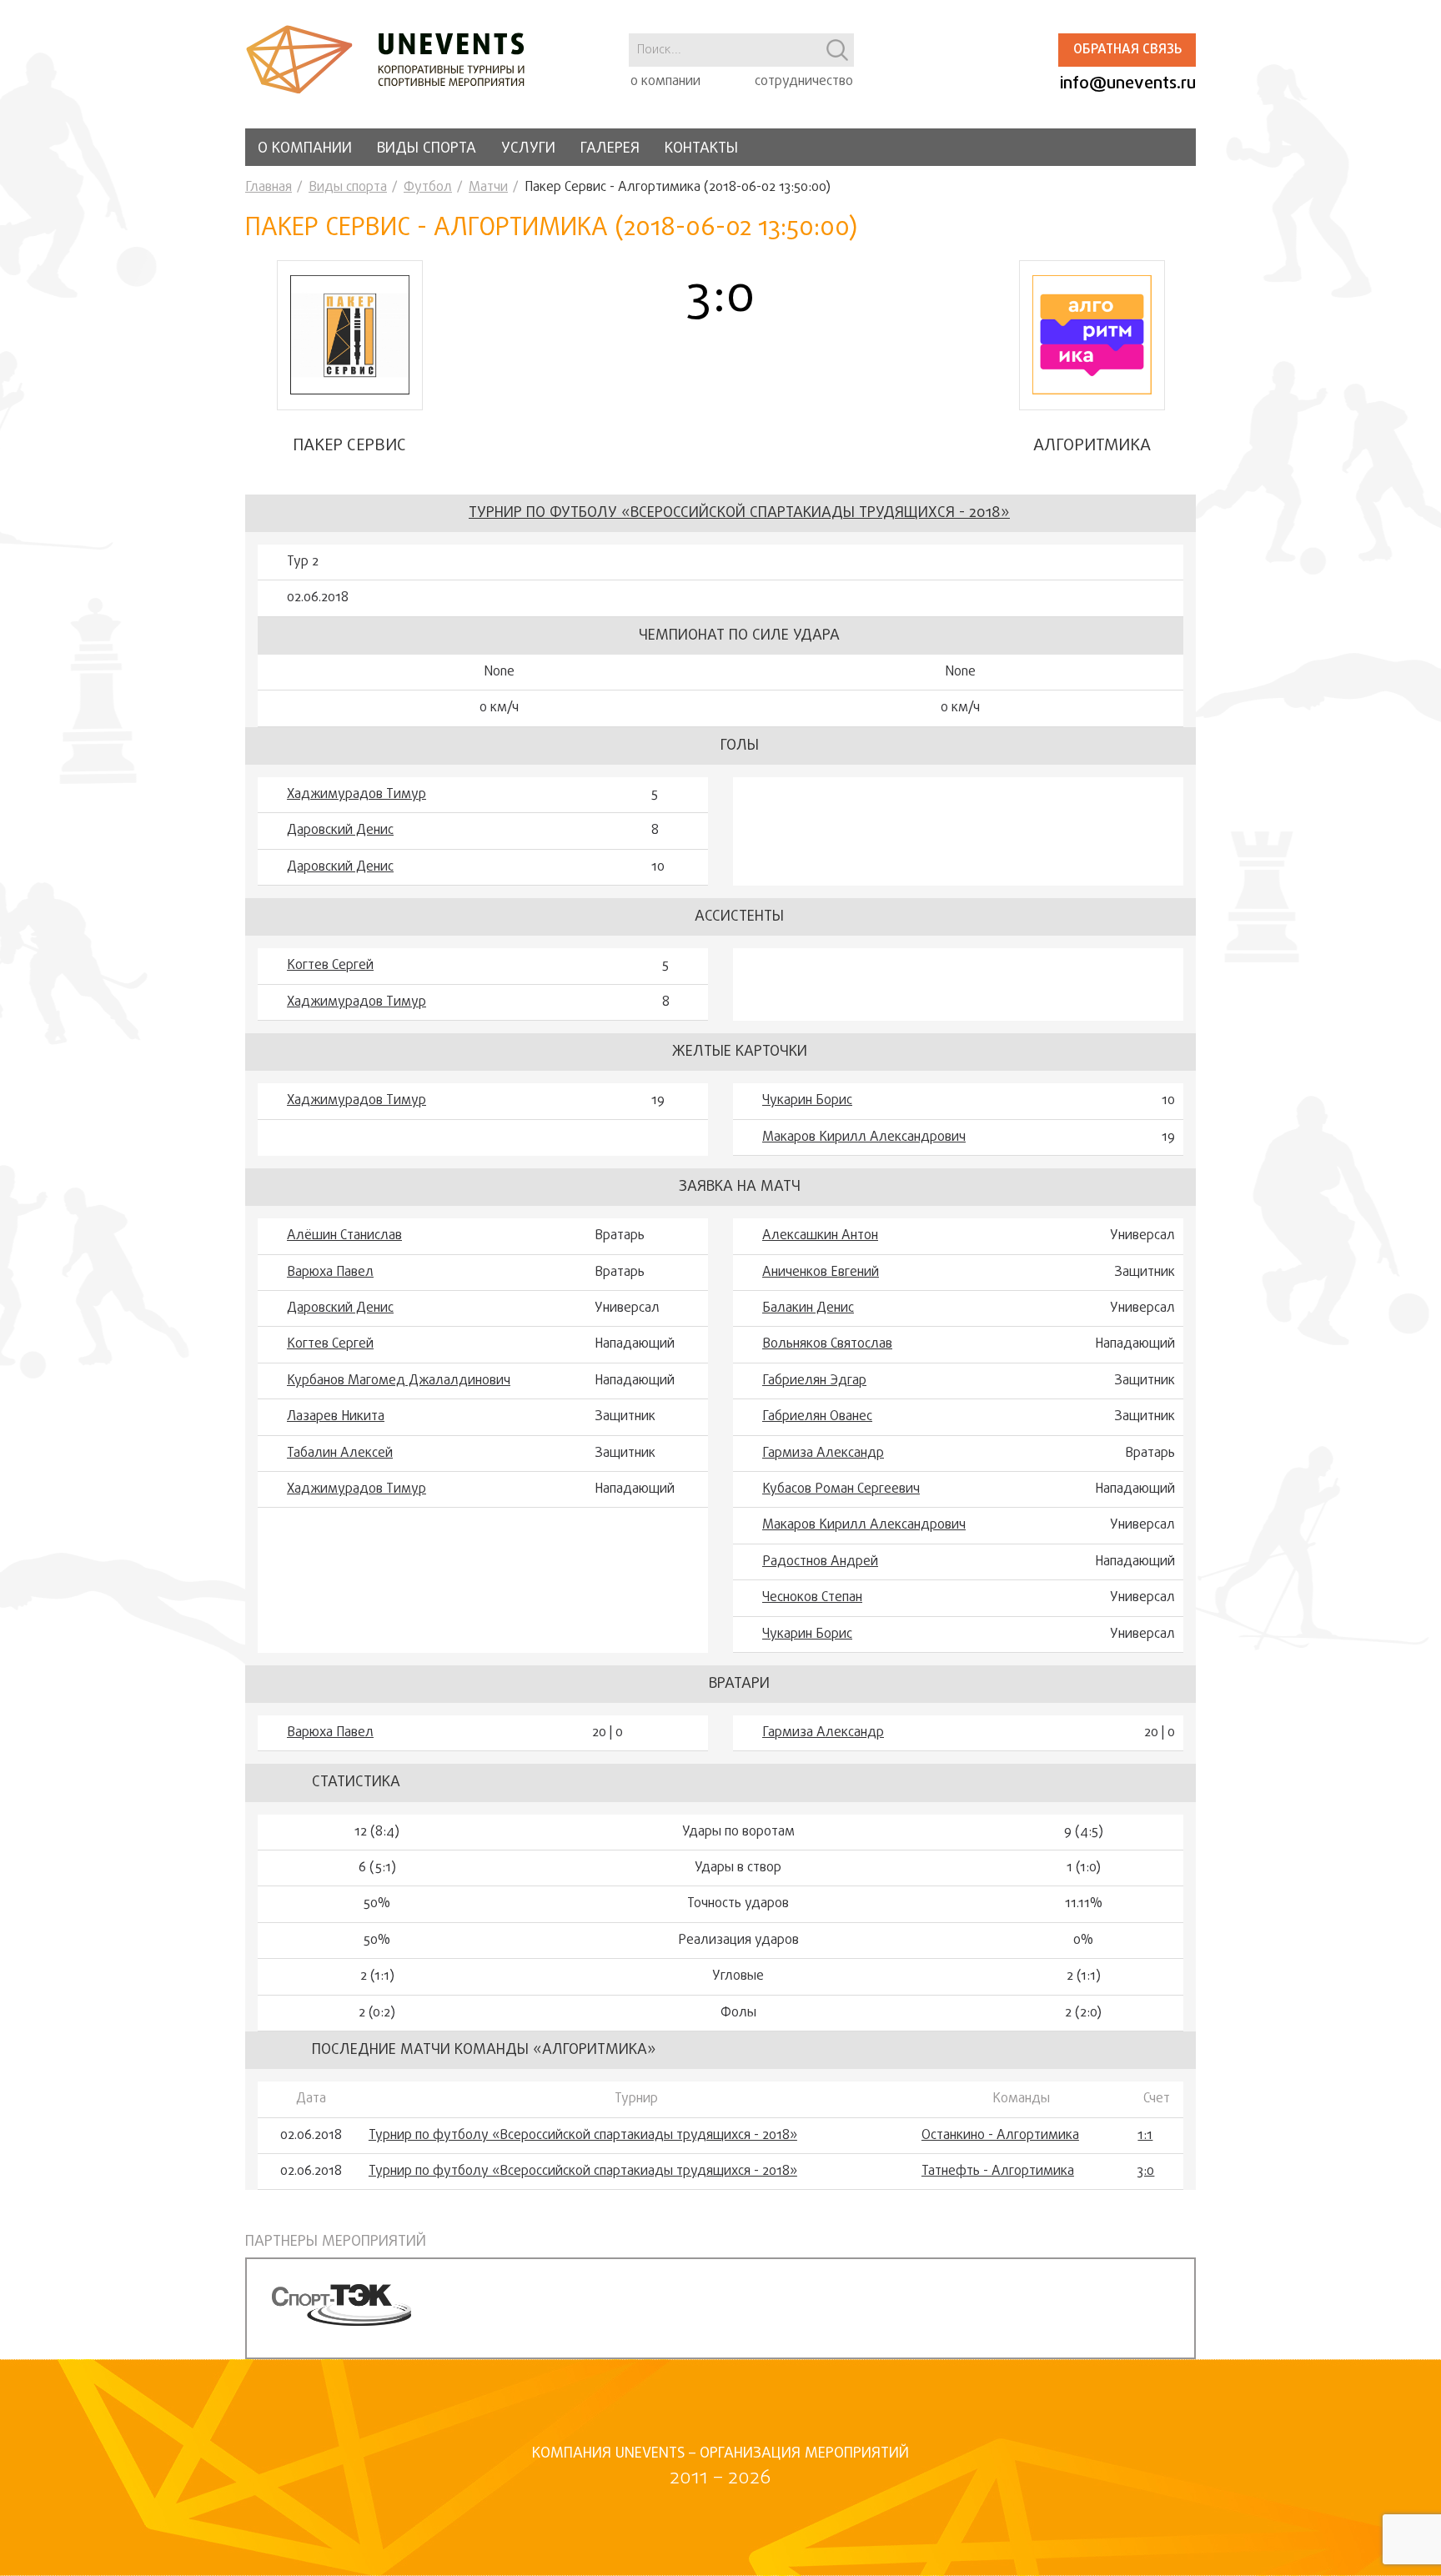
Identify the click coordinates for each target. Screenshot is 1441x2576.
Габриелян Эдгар (814, 1381)
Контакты (701, 149)
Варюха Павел (330, 1273)
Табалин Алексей (340, 1454)
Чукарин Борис (807, 1101)
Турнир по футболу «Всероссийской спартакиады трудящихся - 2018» (739, 513)
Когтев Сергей (330, 966)
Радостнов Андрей (820, 1562)
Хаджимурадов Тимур (356, 795)
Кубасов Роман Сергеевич (841, 1489)
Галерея (610, 149)
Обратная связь (1127, 50)
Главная (269, 188)
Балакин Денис (808, 1308)
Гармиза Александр (823, 1454)
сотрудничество (804, 82)
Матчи (488, 188)
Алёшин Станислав (344, 1236)
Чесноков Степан (812, 1598)
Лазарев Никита (336, 1417)
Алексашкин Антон (820, 1236)
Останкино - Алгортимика (1000, 2136)
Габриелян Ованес (817, 1417)
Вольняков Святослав (827, 1344)
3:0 (1146, 2172)
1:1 (1145, 2136)
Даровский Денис (340, 831)
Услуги (528, 149)
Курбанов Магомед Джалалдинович (399, 1381)
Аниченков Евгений (821, 1273)
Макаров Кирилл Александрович (864, 1137)
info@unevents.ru (1128, 84)
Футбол (428, 188)
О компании (305, 149)
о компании (665, 82)
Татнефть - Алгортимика (998, 2172)
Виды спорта (427, 149)
